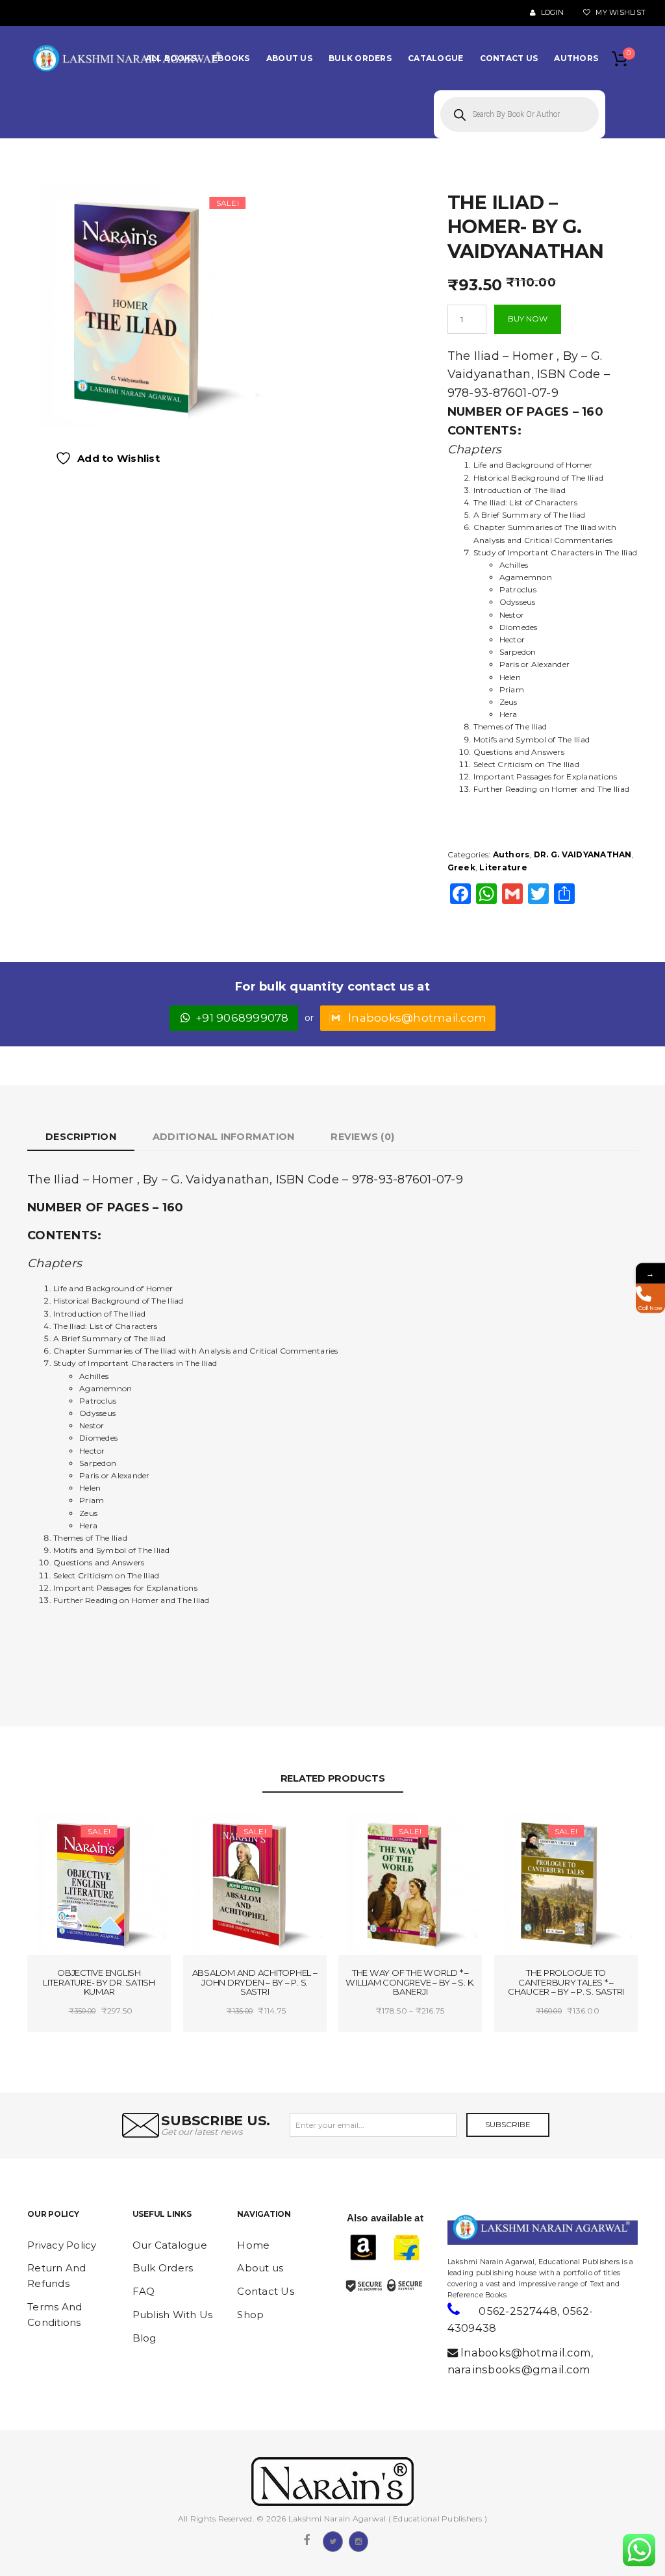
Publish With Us (173, 2315)
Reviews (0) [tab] (362, 1137)
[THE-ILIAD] (146, 305)
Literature (503, 867)
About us (260, 2268)
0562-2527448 (518, 2311)
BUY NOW (528, 319)
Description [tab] (81, 1137)
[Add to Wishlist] (69, 1833)
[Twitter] (332, 2540)
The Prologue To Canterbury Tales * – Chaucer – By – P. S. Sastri (566, 1982)
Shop (250, 2315)
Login (551, 13)
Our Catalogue (170, 2245)
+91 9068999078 (243, 1018)
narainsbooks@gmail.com (519, 2369)
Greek (461, 867)
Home (253, 2245)
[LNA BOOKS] (128, 58)
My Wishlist (620, 13)
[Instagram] (358, 2540)
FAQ (144, 2291)
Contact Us (266, 2291)
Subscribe (508, 2124)
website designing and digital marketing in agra (467, 2252)
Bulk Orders (163, 2268)
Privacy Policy (62, 2245)
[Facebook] (307, 2540)
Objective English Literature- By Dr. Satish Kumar (99, 1982)
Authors (511, 854)
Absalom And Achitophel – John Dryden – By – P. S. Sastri (255, 1982)
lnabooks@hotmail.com (417, 1018)
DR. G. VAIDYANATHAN (583, 854)
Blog (144, 2338)
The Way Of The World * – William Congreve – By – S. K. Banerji (410, 1982)
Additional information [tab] (224, 1137)
